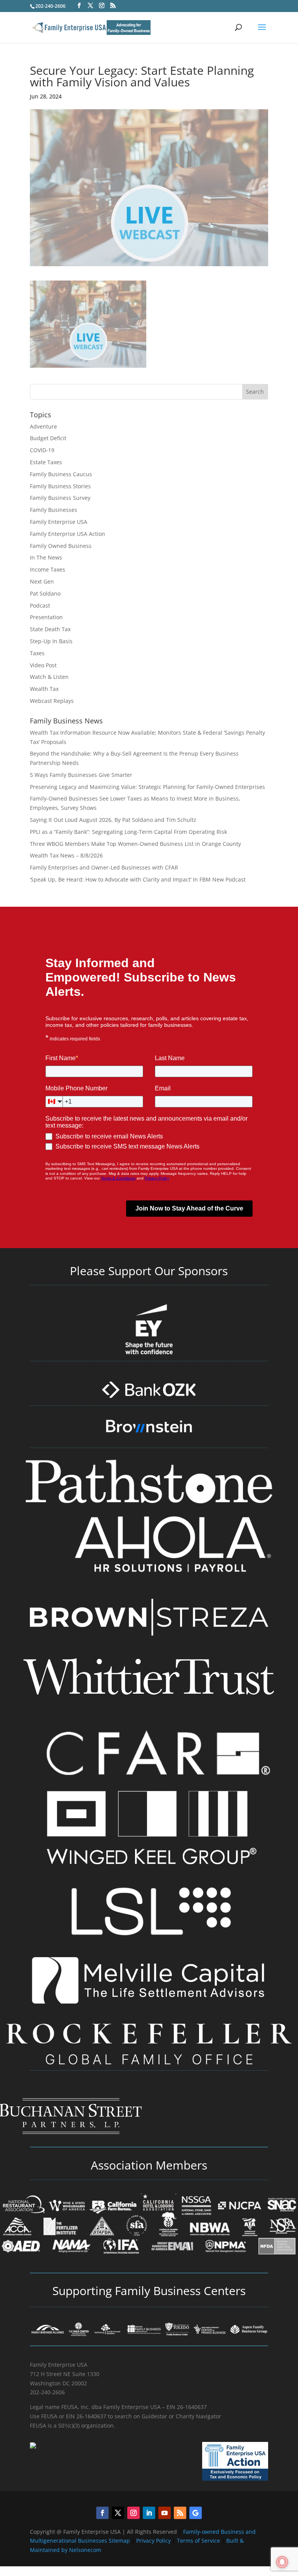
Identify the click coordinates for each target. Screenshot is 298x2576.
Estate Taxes (46, 462)
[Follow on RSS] (180, 2513)
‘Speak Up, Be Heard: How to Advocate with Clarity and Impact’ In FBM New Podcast (138, 879)
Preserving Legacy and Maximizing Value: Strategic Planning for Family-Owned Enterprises (147, 787)
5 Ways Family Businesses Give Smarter (81, 775)
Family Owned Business (61, 546)
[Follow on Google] (196, 2513)
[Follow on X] (118, 2513)
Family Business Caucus (61, 474)
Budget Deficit (48, 438)
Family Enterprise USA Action (68, 534)
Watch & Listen (49, 677)
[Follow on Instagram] (133, 2513)
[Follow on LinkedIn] (149, 2513)
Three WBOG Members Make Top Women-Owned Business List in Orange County (135, 844)
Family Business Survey (60, 498)
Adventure (43, 426)
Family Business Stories (60, 486)
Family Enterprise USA (59, 522)
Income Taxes (48, 569)
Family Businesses (54, 510)
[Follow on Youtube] (165, 2513)
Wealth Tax (44, 689)
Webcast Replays (52, 701)
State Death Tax (50, 629)
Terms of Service (198, 2541)
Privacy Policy (154, 2541)
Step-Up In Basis (51, 641)
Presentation (46, 617)
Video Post (43, 665)
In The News (46, 557)
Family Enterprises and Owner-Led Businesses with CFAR (104, 867)
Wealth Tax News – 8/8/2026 (66, 855)
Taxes (37, 653)
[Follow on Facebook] (102, 2513)
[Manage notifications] (282, 2562)
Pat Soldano (45, 593)
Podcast (40, 605)
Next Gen (42, 581)
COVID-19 (42, 450)
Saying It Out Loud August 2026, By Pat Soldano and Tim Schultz (113, 820)
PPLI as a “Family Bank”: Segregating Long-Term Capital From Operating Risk (128, 832)
